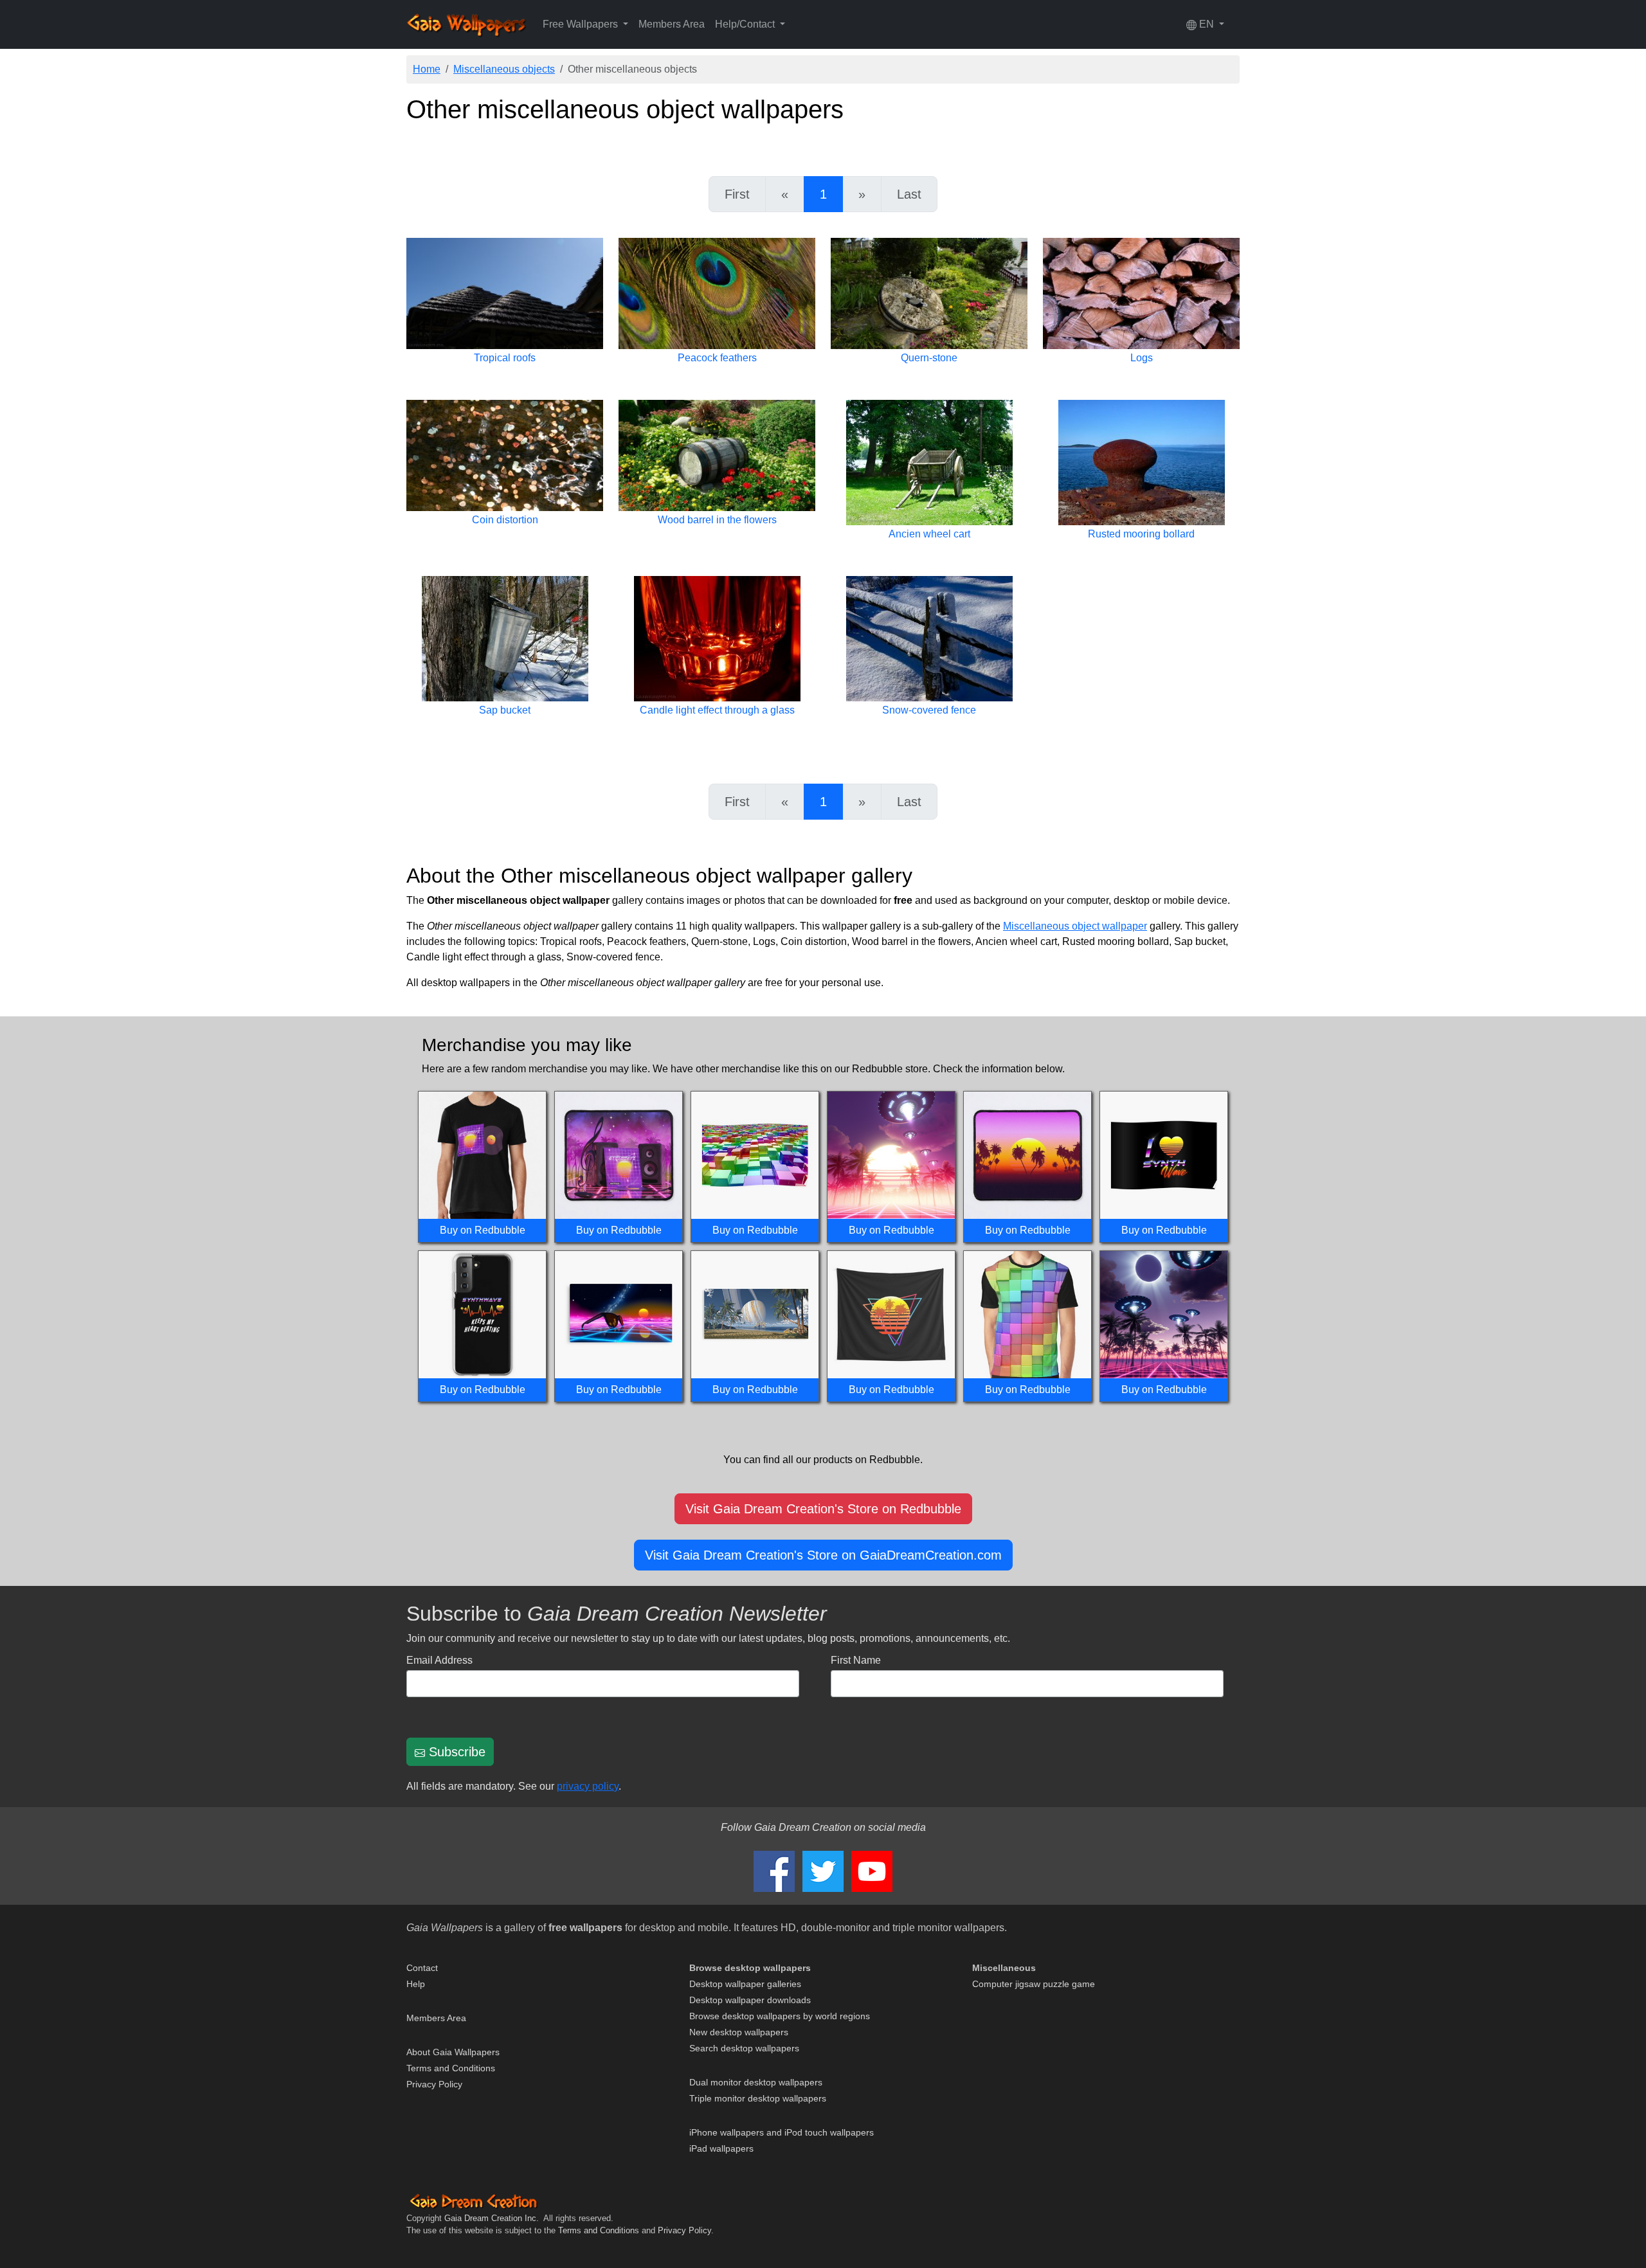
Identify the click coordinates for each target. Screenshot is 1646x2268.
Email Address (439, 1660)
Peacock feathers (717, 358)
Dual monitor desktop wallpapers (756, 2082)
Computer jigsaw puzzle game (1034, 1984)
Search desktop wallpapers (744, 2048)
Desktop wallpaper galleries (745, 1984)
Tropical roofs (505, 358)
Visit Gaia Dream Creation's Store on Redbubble (823, 1509)
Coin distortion (505, 520)
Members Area (672, 24)
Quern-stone (929, 358)
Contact (422, 1968)
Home (427, 69)
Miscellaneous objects (504, 69)
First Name (856, 1660)
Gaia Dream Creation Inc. (492, 2218)
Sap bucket (505, 710)
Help (416, 1984)
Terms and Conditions (451, 2068)
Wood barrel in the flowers (717, 520)
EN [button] (1207, 24)
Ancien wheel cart (929, 534)
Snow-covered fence (929, 710)
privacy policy (588, 1786)
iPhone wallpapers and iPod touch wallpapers (782, 2132)
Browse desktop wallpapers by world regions (780, 2016)
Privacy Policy (434, 2084)
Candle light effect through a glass (717, 710)
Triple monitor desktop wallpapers (758, 2098)
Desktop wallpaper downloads (750, 2000)
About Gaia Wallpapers (453, 2052)
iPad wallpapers (721, 2148)
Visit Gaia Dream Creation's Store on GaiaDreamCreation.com (823, 1555)
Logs (1142, 358)
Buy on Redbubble (483, 1230)
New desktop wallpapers (739, 2032)
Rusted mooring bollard (1141, 534)
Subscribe (455, 1752)
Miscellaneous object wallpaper (1075, 926)
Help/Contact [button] (746, 24)
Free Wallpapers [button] (582, 24)
